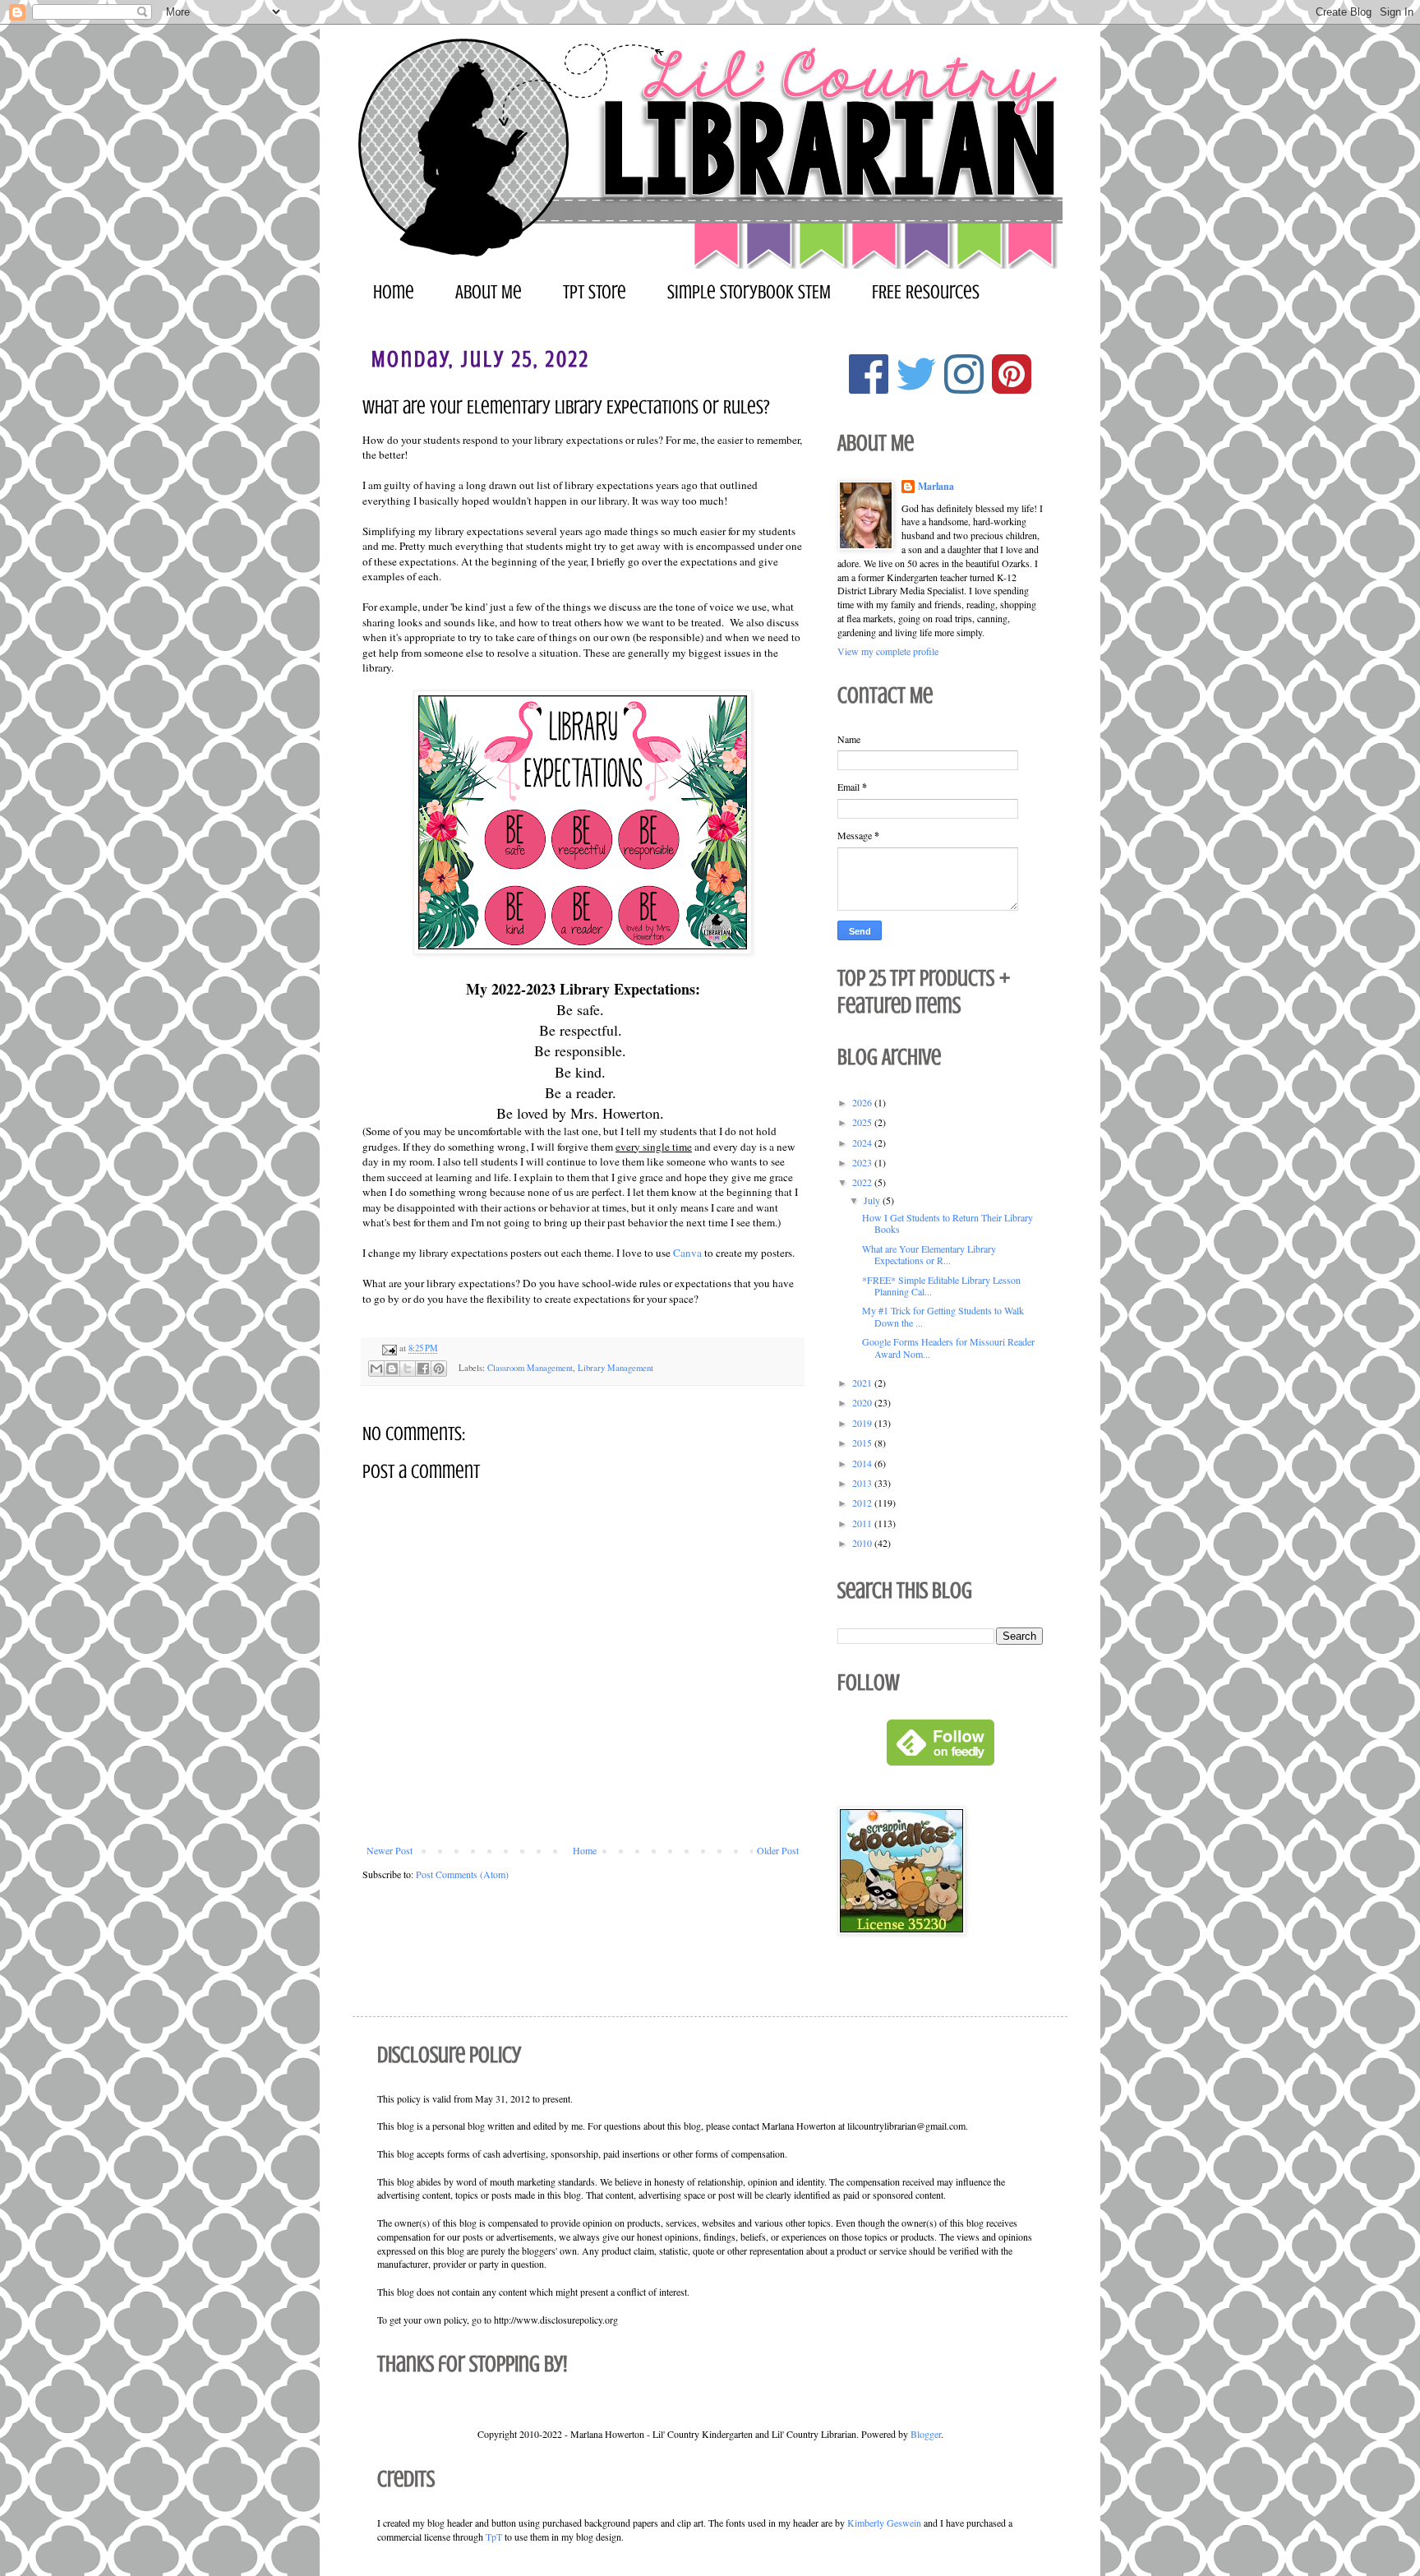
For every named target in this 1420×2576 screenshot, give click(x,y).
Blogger (926, 2434)
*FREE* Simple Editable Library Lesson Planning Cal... (941, 1286)
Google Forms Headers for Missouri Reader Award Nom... (948, 1347)
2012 (863, 1503)
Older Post (778, 1850)
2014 (863, 1463)
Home (394, 292)
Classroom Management (530, 1368)
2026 (863, 1102)
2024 (863, 1143)
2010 (863, 1543)
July (873, 1200)
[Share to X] (408, 1369)
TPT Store (595, 292)
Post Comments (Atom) (462, 1874)
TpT (494, 2537)
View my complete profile (888, 651)
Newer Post (390, 1850)
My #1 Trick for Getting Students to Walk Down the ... (943, 1316)
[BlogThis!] (392, 1369)
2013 (863, 1483)
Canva (687, 1253)
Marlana (936, 487)
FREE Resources (926, 292)
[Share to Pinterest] (439, 1369)
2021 (863, 1383)
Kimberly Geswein (884, 2523)
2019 (863, 1423)
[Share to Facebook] (423, 1369)
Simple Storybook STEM (749, 292)
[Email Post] (389, 1348)
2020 (863, 1402)
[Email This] (376, 1369)
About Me (489, 292)
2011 (863, 1523)
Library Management (615, 1368)
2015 (863, 1443)
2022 (863, 1182)
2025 (863, 1122)
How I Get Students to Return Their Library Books (947, 1223)
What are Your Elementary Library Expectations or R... (929, 1254)
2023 (863, 1162)
